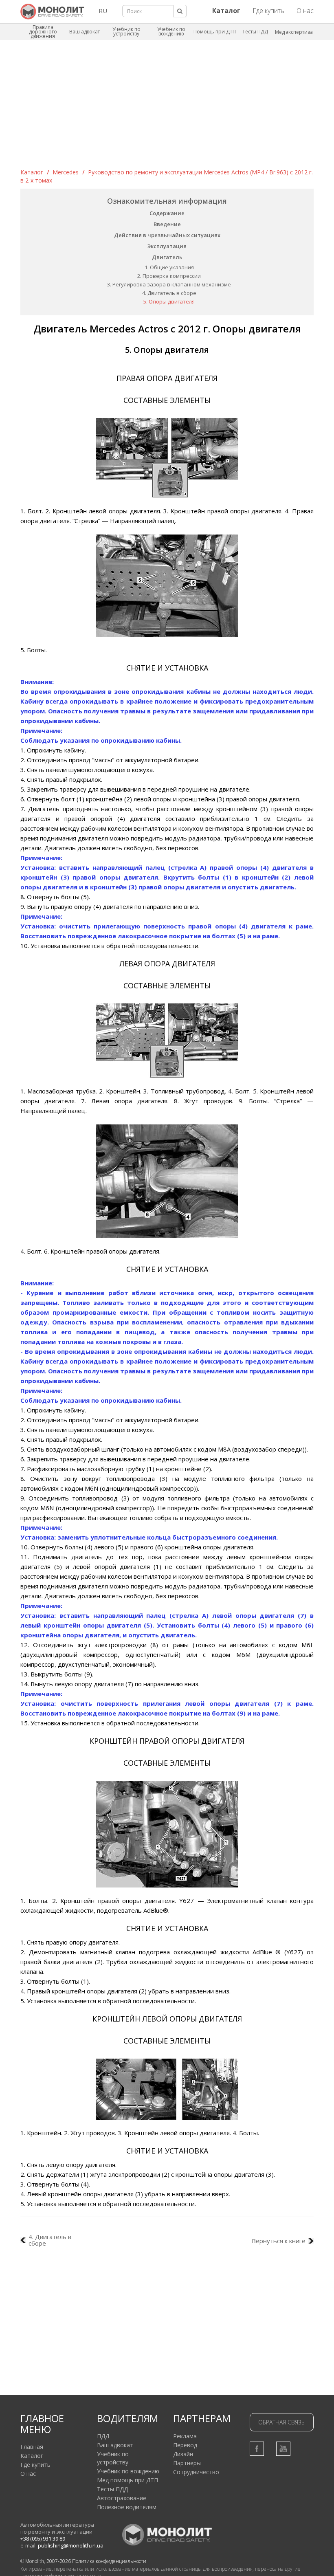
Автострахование (122, 2498)
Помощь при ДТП (215, 32)
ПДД (103, 2436)
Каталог (32, 172)
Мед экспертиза (294, 32)
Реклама (185, 2436)
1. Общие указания (169, 267)
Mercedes (66, 172)
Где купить (268, 11)
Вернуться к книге (279, 2241)
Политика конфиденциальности (109, 2561)
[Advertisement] (167, 107)
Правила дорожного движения (43, 32)
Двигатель (167, 257)
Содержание (167, 213)
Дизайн (183, 2454)
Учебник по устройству (126, 31)
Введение (167, 224)
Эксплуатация (167, 246)
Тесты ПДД (255, 32)
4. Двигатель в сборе (169, 293)
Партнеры (187, 2463)
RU (103, 11)
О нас (305, 11)
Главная (32, 2447)
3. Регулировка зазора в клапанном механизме (169, 284)
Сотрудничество (196, 2472)
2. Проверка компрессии (169, 276)
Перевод (185, 2445)
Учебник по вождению (171, 31)
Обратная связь (281, 2422)
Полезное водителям (127, 2507)
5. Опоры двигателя (169, 301)
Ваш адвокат (85, 32)
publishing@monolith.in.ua (71, 2545)
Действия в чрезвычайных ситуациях (167, 235)
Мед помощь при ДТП (127, 2480)
